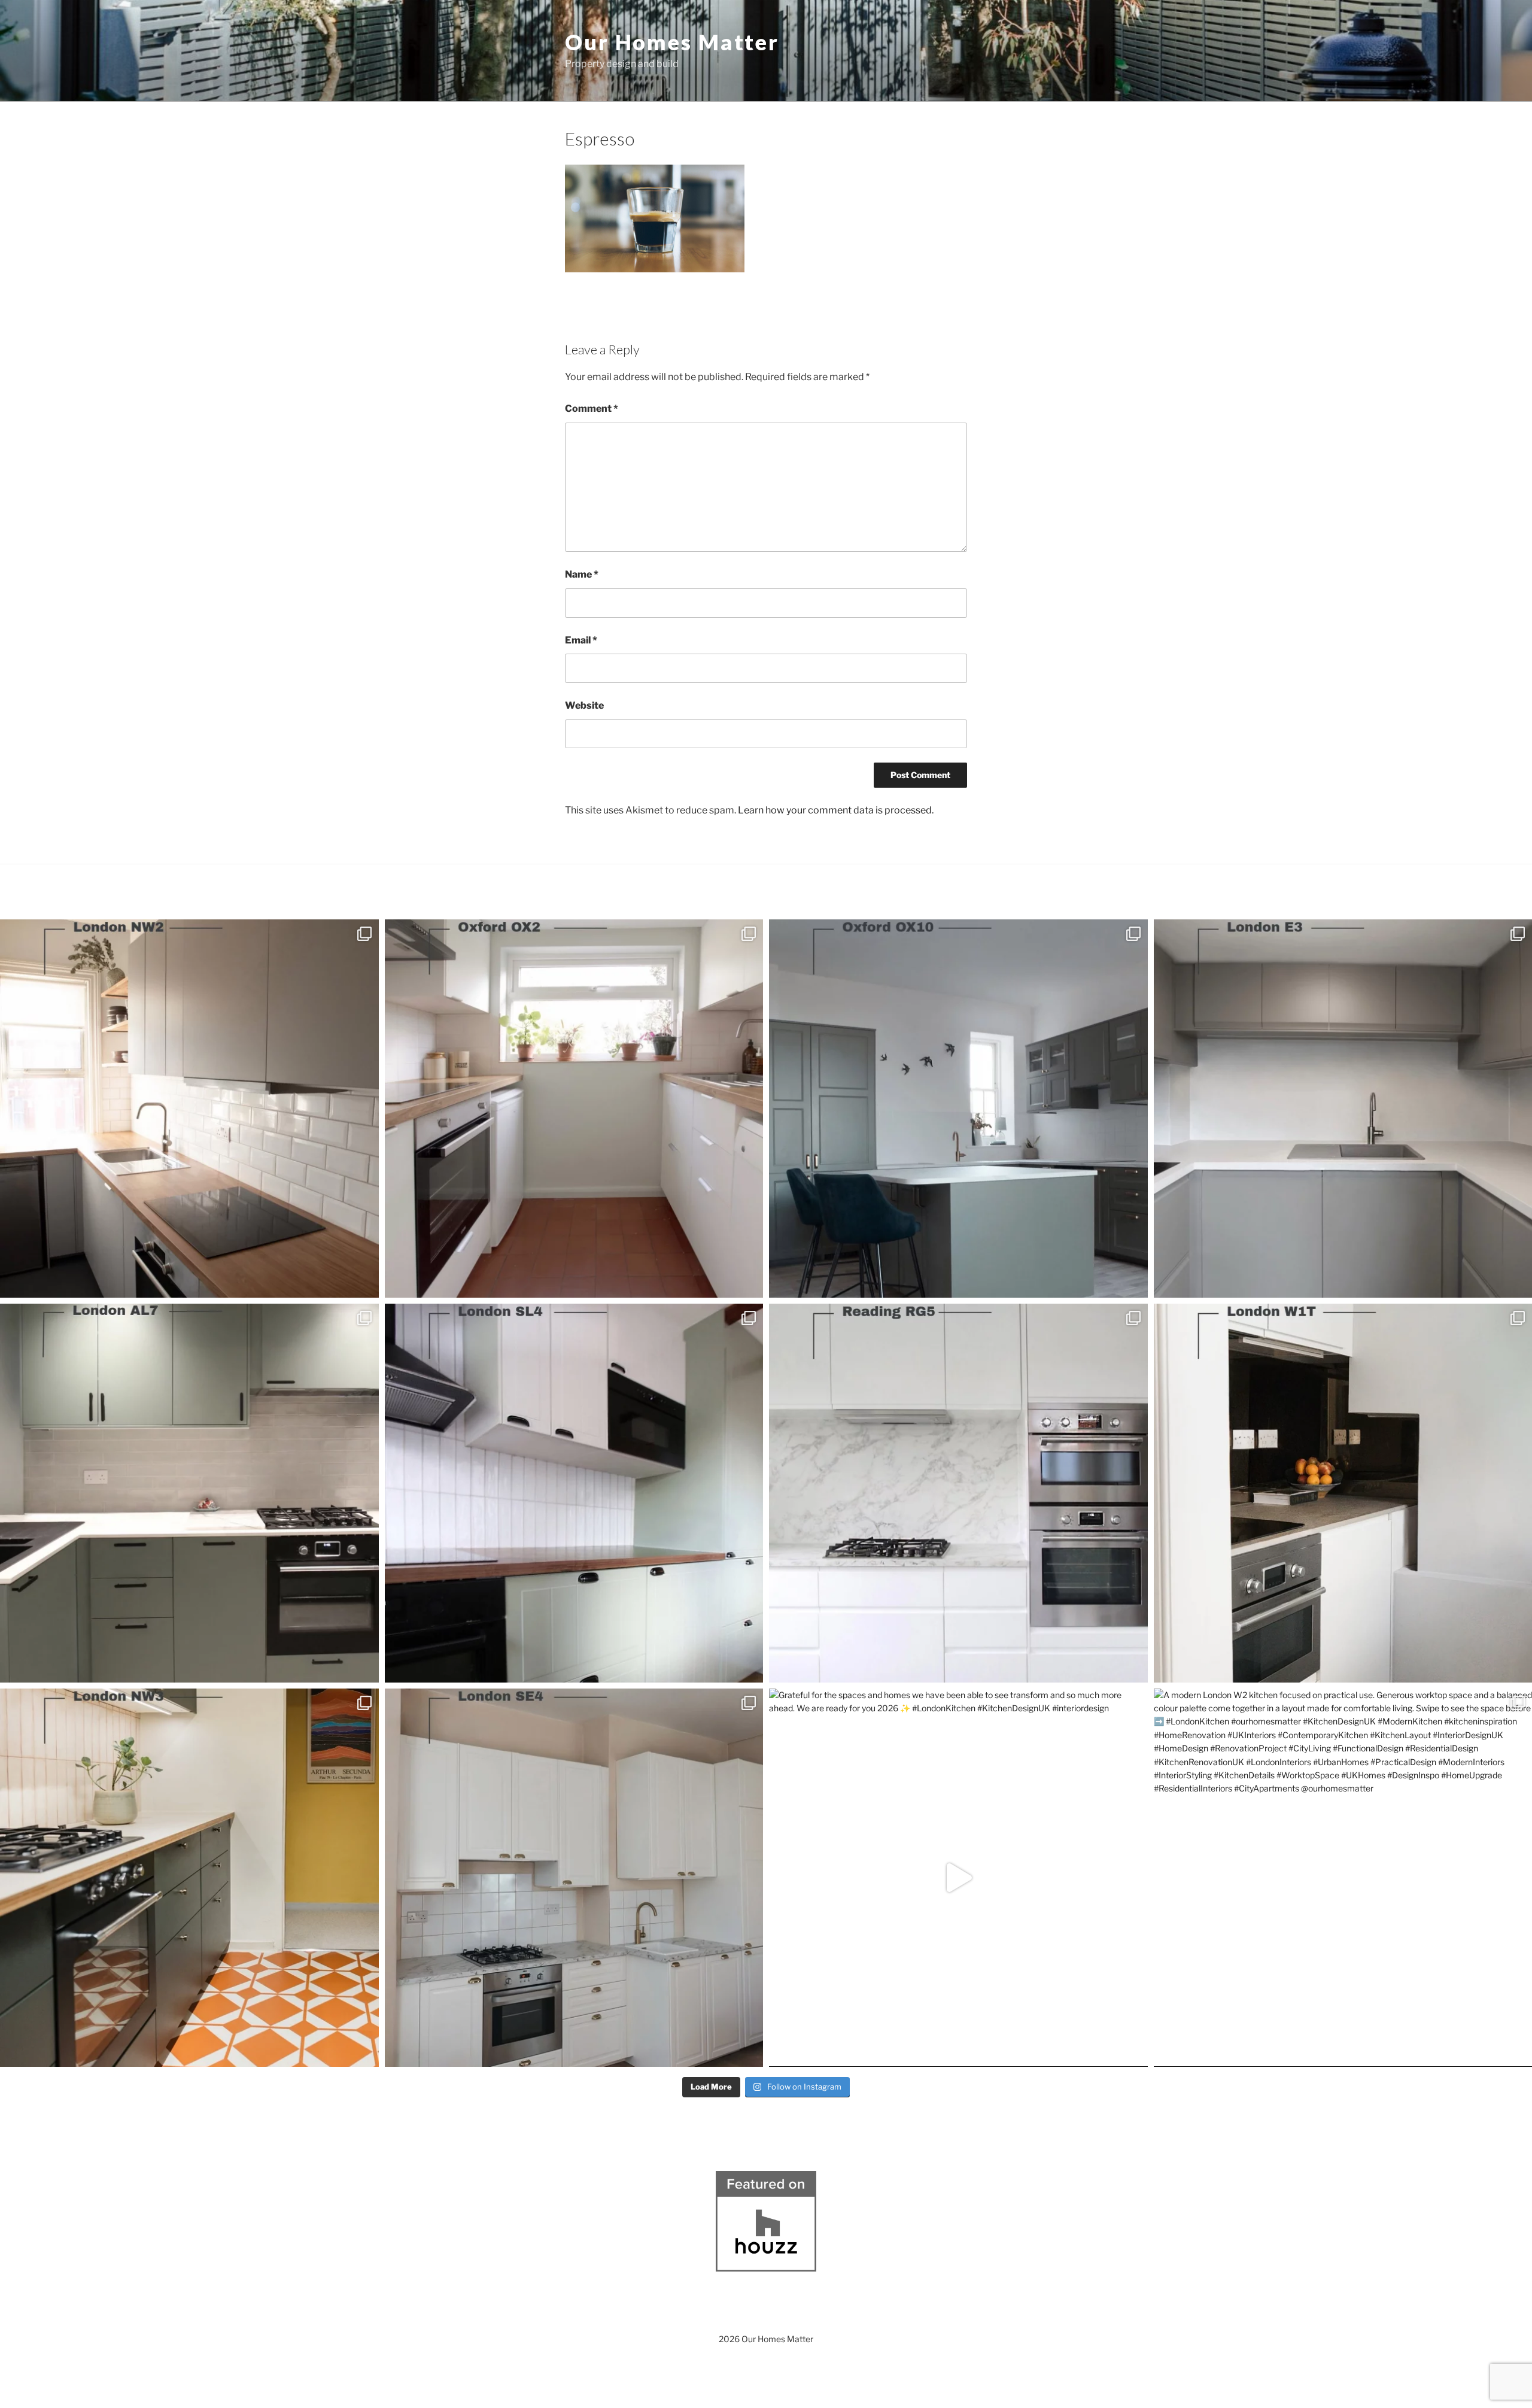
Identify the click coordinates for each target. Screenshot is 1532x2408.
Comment (592, 409)
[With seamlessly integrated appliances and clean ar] (958, 1109)
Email (581, 640)
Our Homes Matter (672, 42)
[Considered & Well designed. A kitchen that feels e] (574, 1878)
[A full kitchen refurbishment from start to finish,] (574, 1493)
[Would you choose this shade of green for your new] (189, 1493)
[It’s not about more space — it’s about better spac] (574, 1109)
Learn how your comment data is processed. (836, 810)
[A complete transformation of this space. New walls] (958, 1493)
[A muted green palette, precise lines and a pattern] (189, 1878)
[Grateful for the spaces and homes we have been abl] (958, 1878)
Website (584, 705)
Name (582, 574)
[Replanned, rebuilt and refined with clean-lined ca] (189, 1109)
